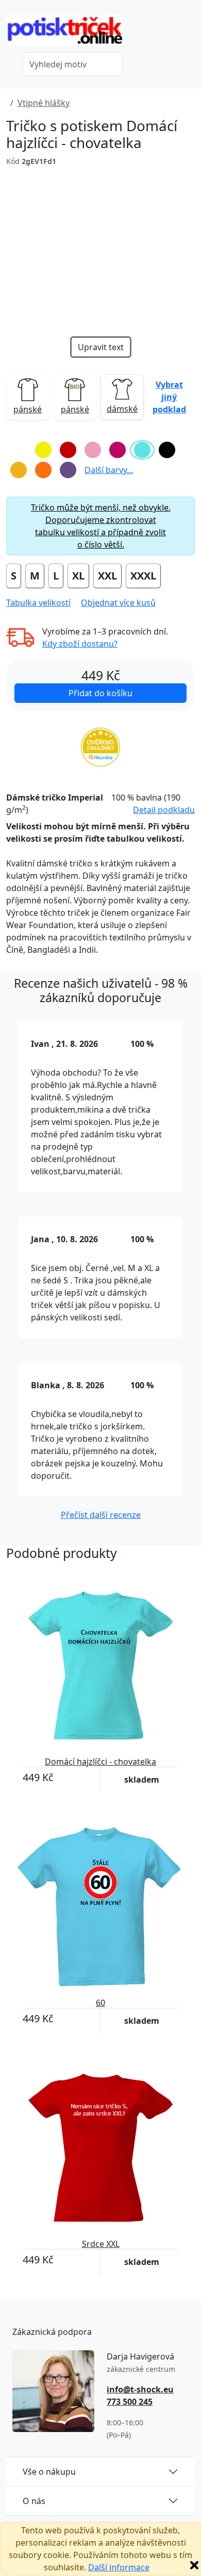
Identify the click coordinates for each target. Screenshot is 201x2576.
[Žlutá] (43, 450)
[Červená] (68, 450)
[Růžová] (93, 450)
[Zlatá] (19, 470)
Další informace (119, 2567)
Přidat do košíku (100, 693)
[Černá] (167, 450)
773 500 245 (130, 2402)
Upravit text (101, 347)
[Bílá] (19, 450)
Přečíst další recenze (101, 1515)
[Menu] (189, 33)
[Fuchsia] (118, 450)
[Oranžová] (43, 470)
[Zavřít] (194, 2565)
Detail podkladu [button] (164, 810)
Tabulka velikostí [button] (38, 603)
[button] (170, 397)
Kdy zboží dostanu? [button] (80, 644)
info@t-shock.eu (140, 2389)
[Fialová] (68, 470)
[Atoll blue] (142, 450)
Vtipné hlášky (44, 103)
